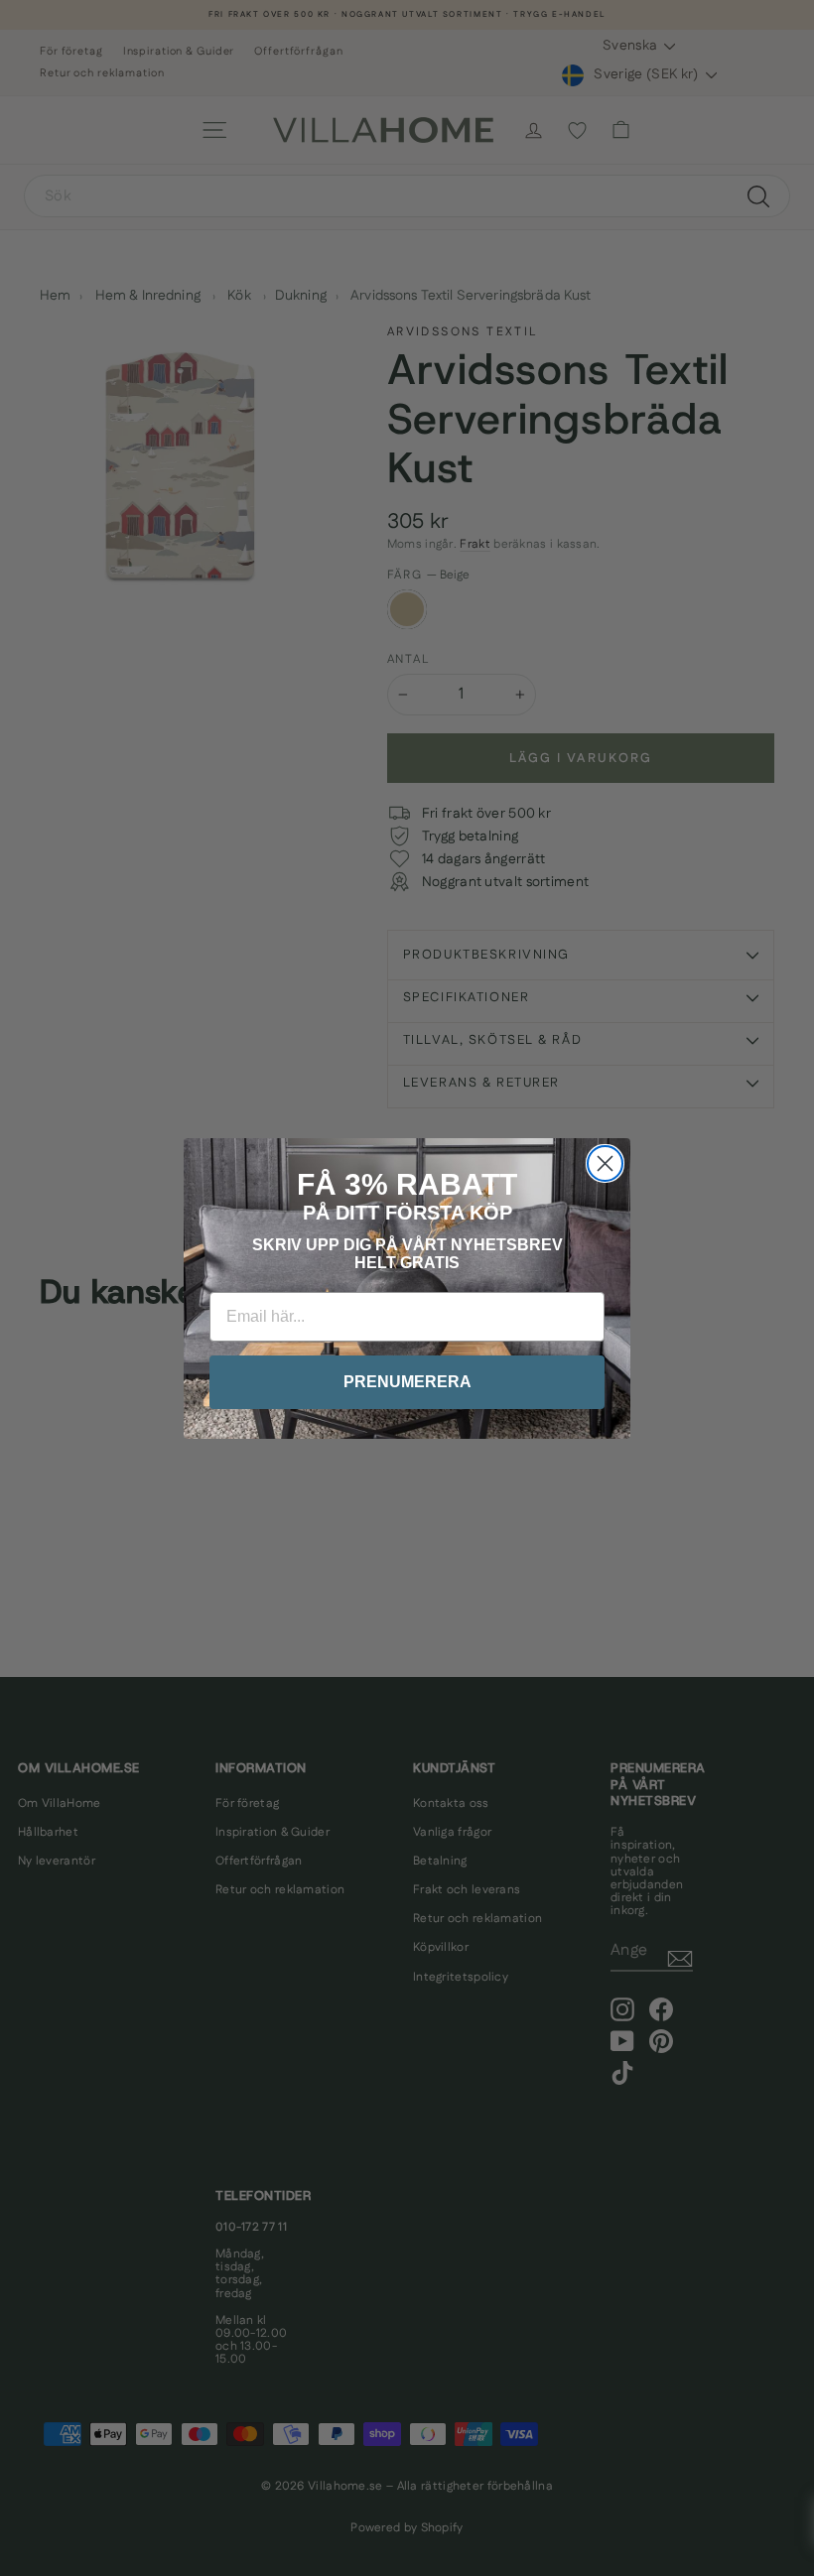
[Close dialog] (605, 1163)
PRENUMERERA (407, 1382)
